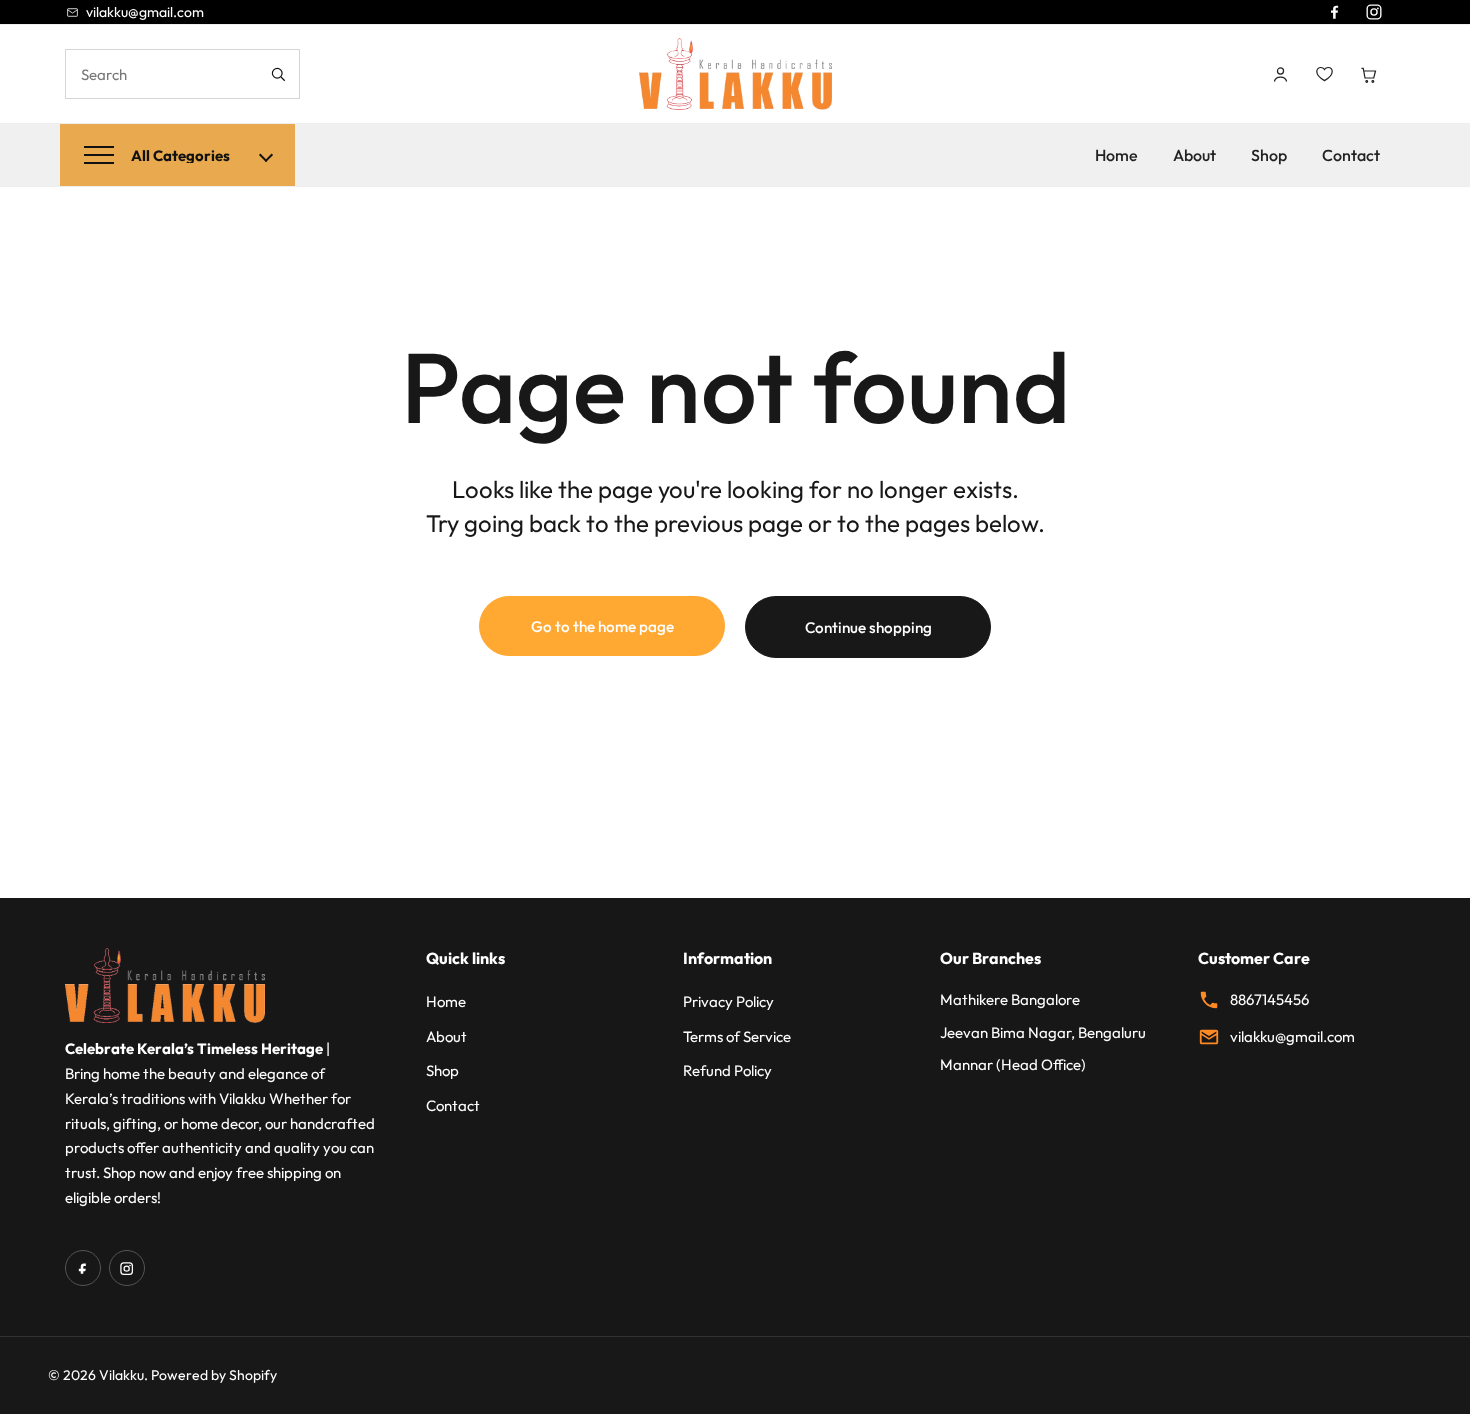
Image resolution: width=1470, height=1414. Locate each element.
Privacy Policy (728, 1001)
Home (1116, 155)
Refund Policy (727, 1070)
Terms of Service (737, 1036)
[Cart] (1368, 74)
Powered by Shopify (214, 1375)
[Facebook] (1334, 12)
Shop (1269, 155)
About (1194, 155)
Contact (1351, 155)
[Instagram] (1374, 12)
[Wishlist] (1324, 74)
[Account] (1280, 74)
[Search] (277, 74)
